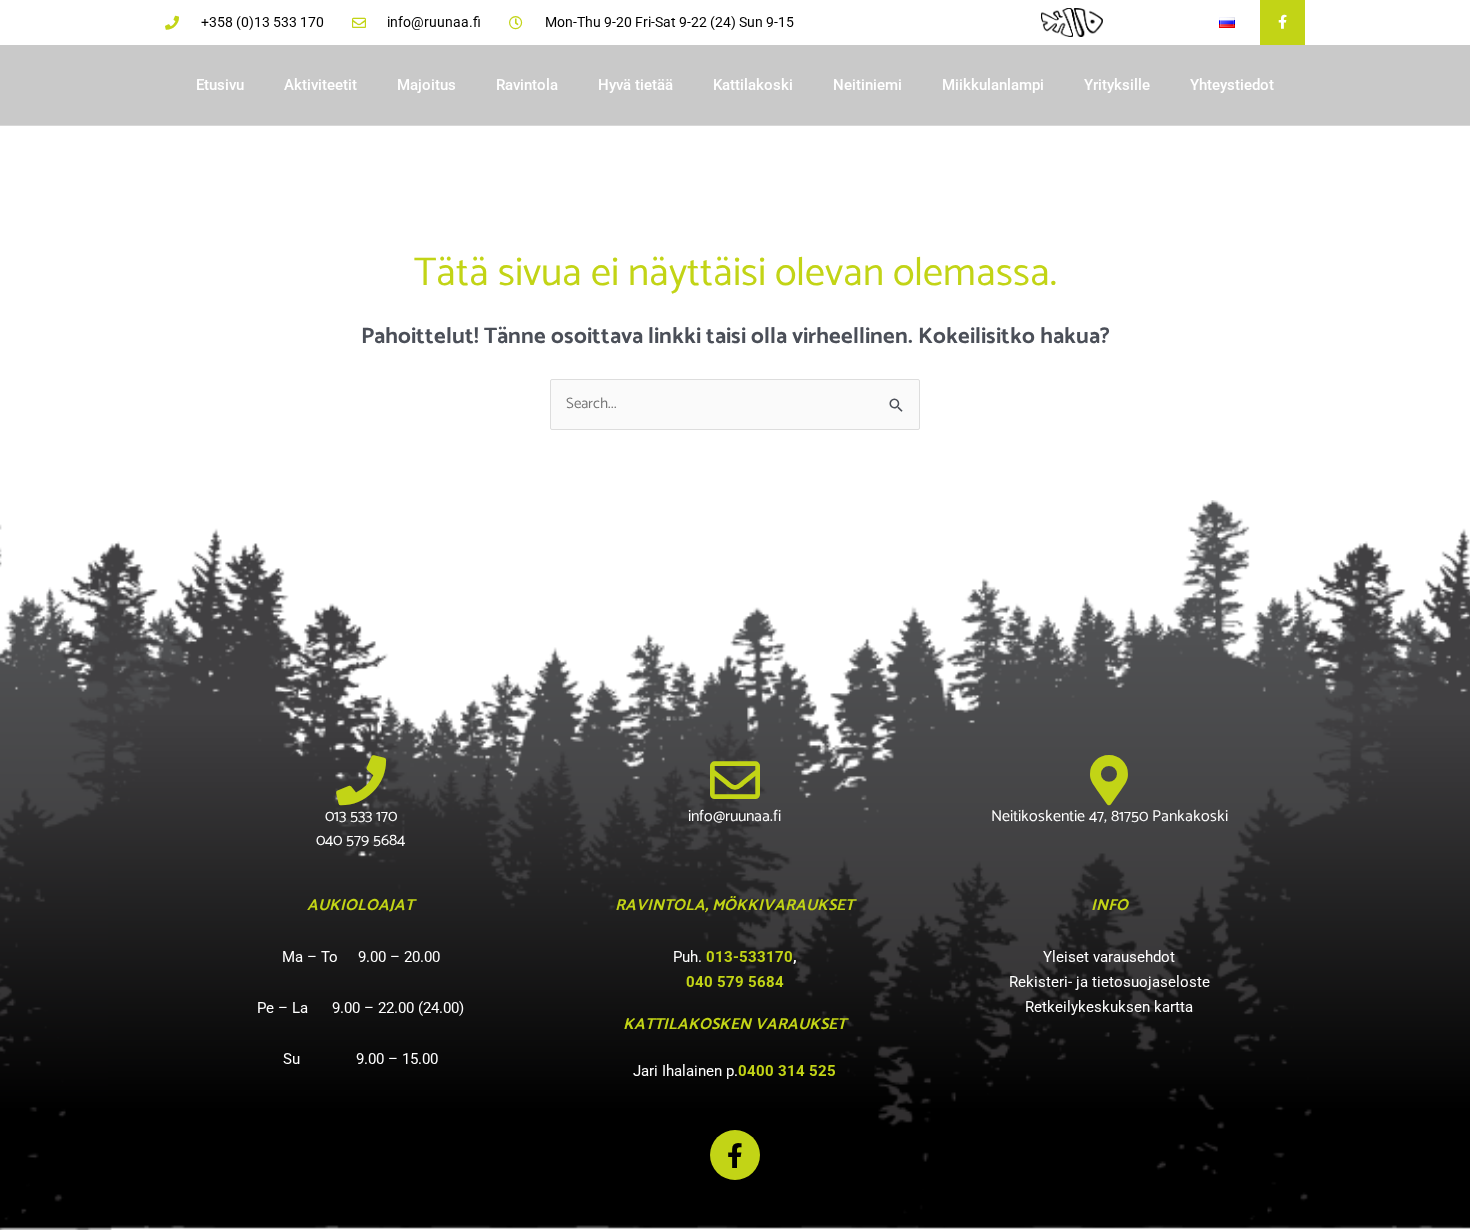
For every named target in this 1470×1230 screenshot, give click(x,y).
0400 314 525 (787, 1071)
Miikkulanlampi (993, 85)
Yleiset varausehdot (1109, 957)
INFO (1109, 905)
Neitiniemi (867, 85)
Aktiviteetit (320, 85)
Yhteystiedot (1232, 85)
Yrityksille (1117, 85)
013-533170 (749, 957)
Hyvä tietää (635, 85)
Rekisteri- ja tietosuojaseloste (1109, 982)
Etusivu (220, 85)
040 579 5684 (735, 982)
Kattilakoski (753, 85)
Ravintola (527, 85)
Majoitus (426, 85)
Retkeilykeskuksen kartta (1109, 1007)
